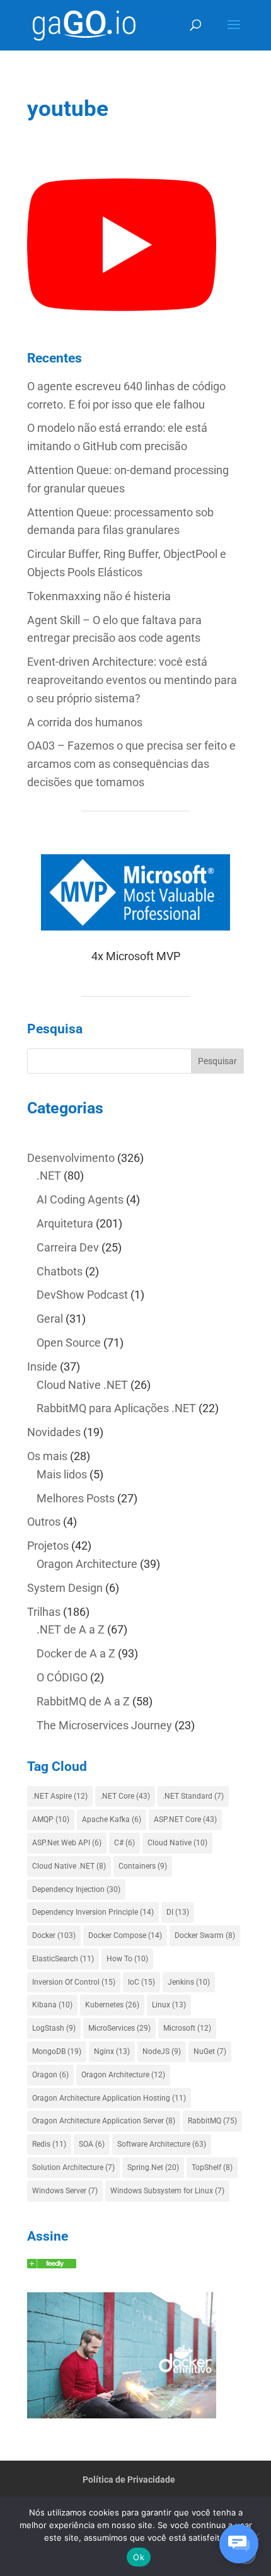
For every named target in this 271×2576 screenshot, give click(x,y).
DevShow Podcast (82, 1295)
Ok (139, 2557)
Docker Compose (125, 1935)
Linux (169, 2005)
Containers (143, 1866)
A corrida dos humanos (85, 722)
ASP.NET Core (185, 1819)
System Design (65, 1588)
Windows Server (65, 2191)
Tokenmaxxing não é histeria (99, 596)
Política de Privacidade (129, 2480)
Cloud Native (177, 1843)
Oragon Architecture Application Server (104, 2121)
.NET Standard (193, 1796)
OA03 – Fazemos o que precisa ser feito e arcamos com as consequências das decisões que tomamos (131, 764)
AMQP (51, 1819)
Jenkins (189, 1982)
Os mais (47, 1456)
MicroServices (119, 2028)
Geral (50, 1319)
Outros (44, 1522)
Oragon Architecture (87, 1564)
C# (124, 1843)
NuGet (210, 2051)
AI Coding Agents (80, 1199)
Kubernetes (112, 2005)
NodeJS (162, 2051)
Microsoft (187, 2028)
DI (178, 1912)
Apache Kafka (112, 1819)
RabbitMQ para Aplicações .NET (116, 1408)
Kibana (52, 2005)
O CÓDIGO (62, 1677)
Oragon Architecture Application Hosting (109, 2098)
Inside (42, 1366)
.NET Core (125, 1796)
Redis (49, 2144)
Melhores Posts (76, 1498)
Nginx (112, 2051)
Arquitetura (65, 1223)
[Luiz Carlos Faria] (52, 2264)
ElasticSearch (63, 1959)
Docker (54, 1935)
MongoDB (57, 2051)
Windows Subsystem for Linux (167, 2191)
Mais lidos (62, 1474)
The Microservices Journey (104, 1725)
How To (127, 1959)
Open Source (69, 1343)
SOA (92, 2144)
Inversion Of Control (74, 1982)
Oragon (50, 2075)
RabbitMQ (212, 2121)
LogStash (54, 2028)
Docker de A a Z (76, 1653)
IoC (141, 1982)
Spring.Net (153, 2167)
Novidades (54, 1432)
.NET (49, 1175)
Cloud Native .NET (82, 1385)
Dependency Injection (76, 1889)
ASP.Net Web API (67, 1843)
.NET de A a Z (71, 1629)
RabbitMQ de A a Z (83, 1701)
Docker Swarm (205, 1935)
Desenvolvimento (71, 1158)
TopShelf (212, 2167)
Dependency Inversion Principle (93, 1912)
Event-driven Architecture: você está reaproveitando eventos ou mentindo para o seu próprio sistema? (132, 680)
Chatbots (60, 1271)
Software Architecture (162, 2144)
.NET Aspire (60, 1796)
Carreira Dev (68, 1247)
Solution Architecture (73, 2167)
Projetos (48, 1546)
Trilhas (44, 1612)
